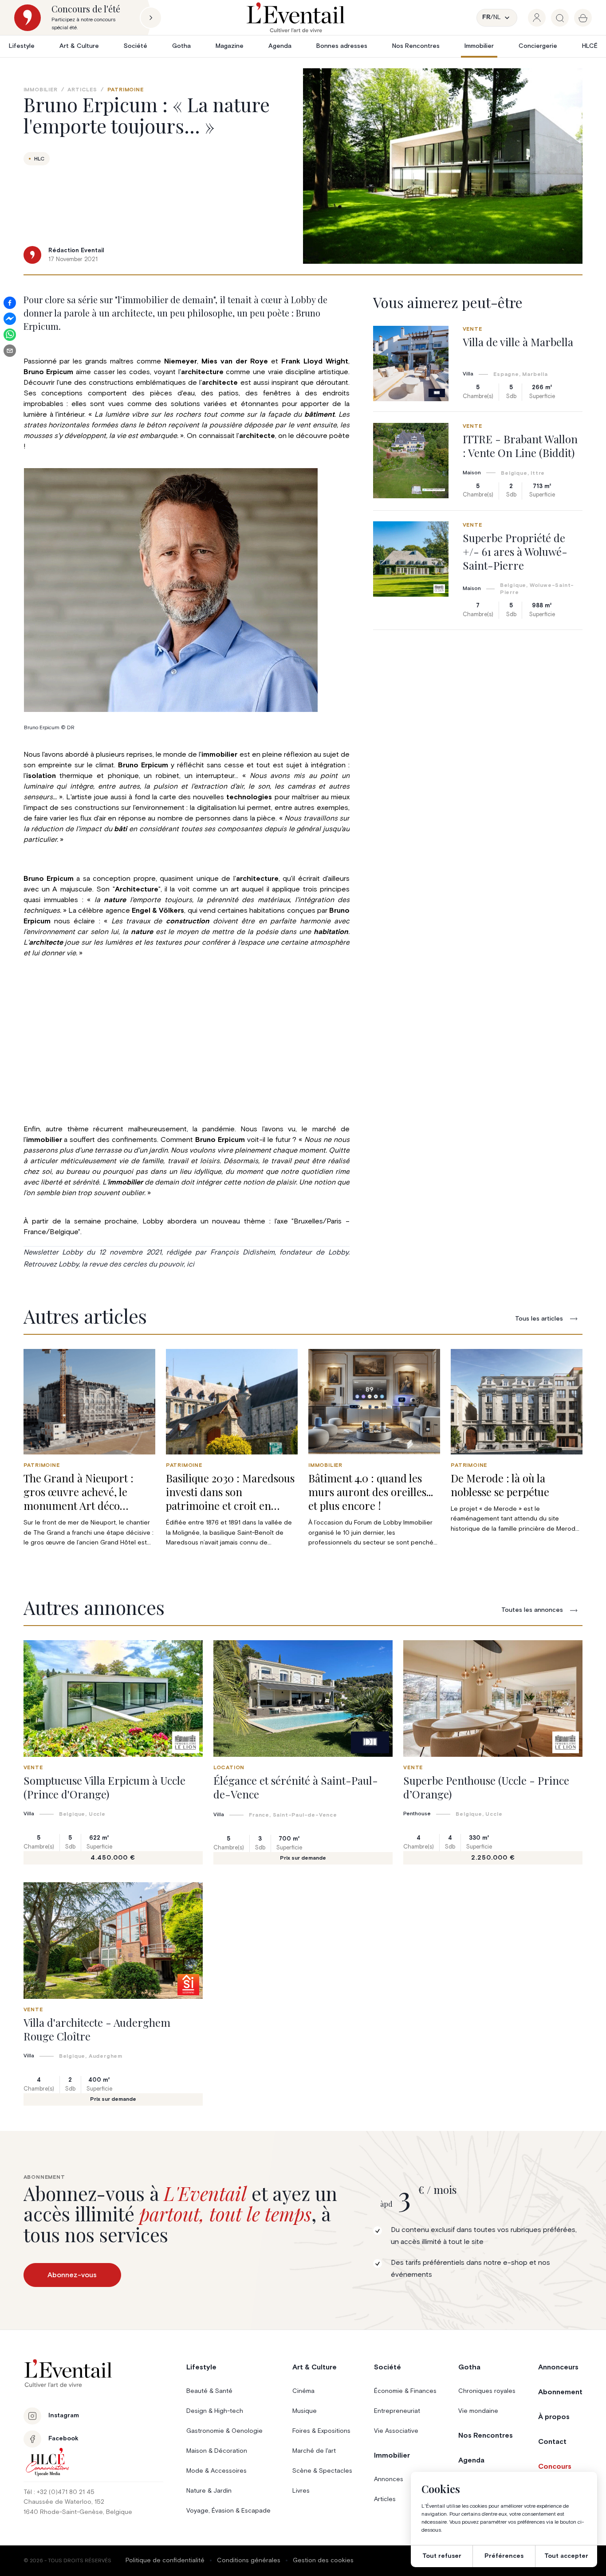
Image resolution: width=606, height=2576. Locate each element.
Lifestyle (22, 46)
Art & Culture (79, 46)
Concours (555, 2467)
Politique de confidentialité (165, 2560)
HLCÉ (590, 46)
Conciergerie (538, 46)
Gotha (181, 46)
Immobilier (479, 46)
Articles (82, 90)
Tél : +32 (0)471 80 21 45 (59, 2492)
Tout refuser (442, 2556)
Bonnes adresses (342, 46)
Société (136, 46)
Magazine (230, 46)
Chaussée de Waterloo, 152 (64, 2502)
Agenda (280, 46)
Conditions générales (249, 2560)
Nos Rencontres (416, 46)
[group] (537, 18)
